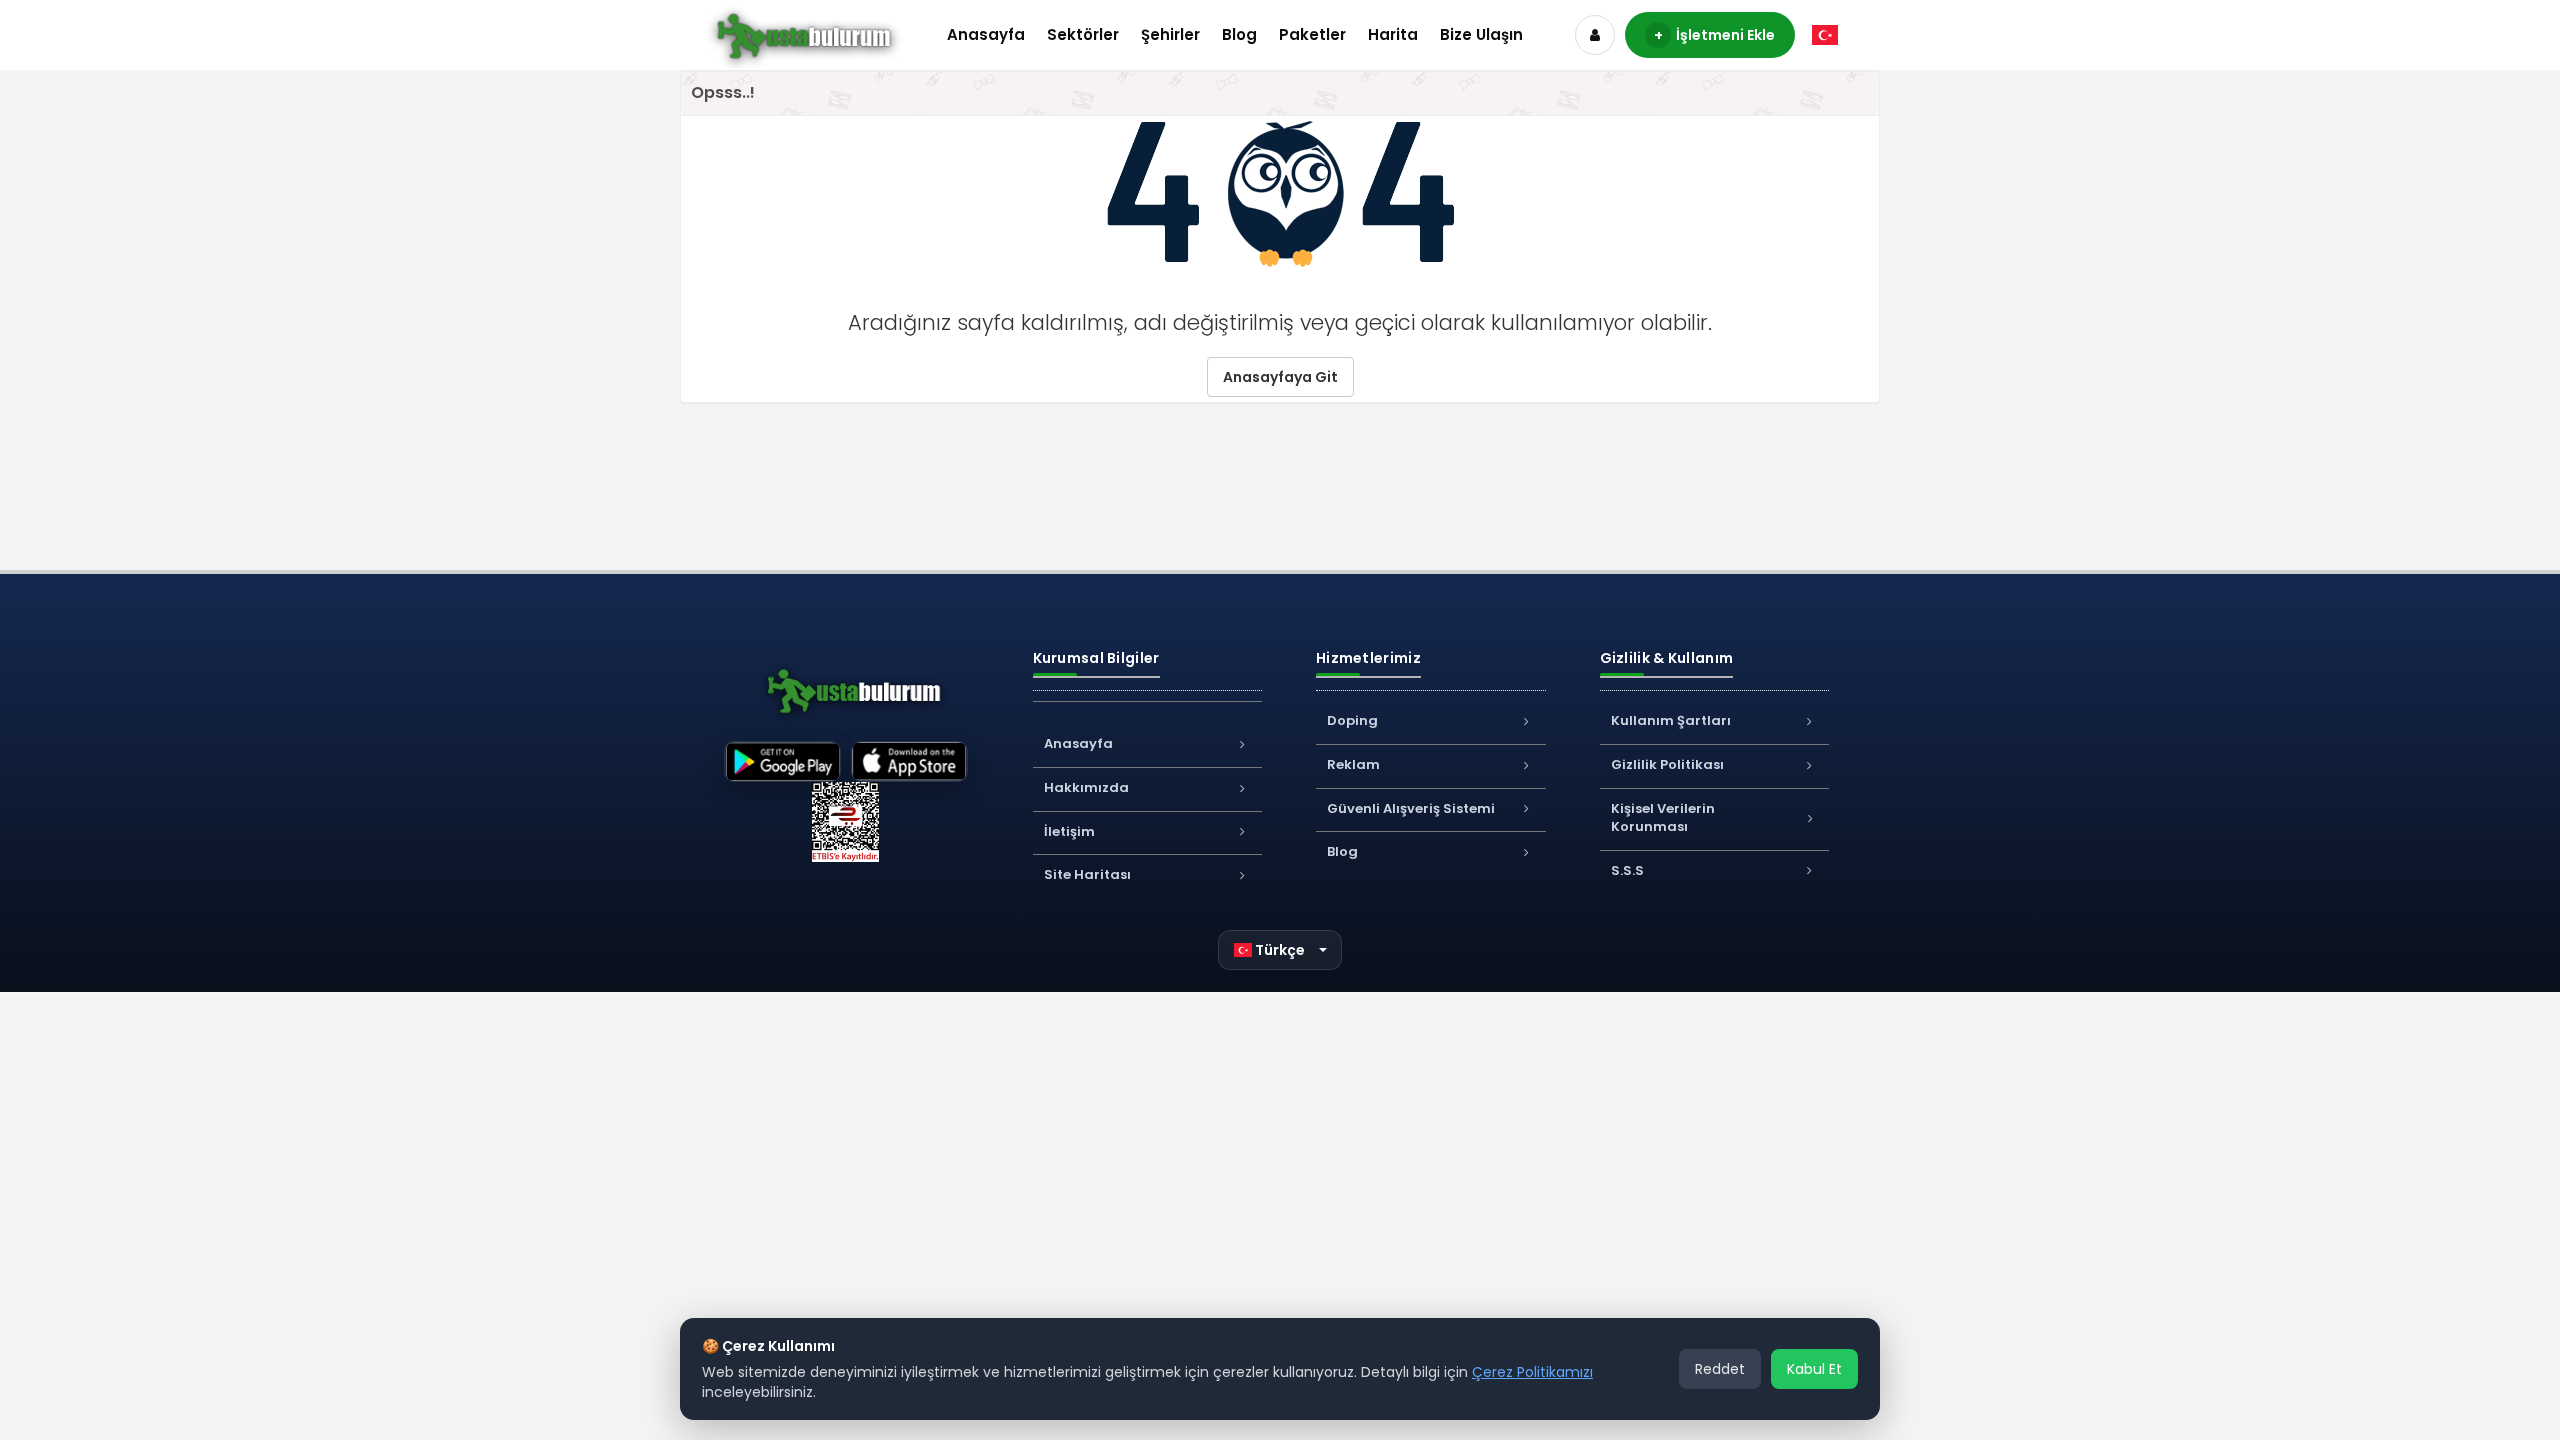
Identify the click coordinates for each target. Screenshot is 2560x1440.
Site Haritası (1087, 874)
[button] (1280, 950)
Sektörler (1083, 34)
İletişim (1069, 831)
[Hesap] (1595, 35)
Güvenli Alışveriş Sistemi (1411, 808)
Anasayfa (986, 34)
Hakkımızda (1086, 787)
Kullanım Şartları (1671, 720)
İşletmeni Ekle (1715, 35)
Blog (1239, 34)
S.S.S (1627, 870)
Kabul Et (1814, 1369)
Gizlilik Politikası (1667, 764)
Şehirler (1170, 34)
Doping (1352, 720)
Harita (1393, 34)
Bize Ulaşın (1481, 34)
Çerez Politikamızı (1532, 1372)
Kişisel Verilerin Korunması (1663, 818)
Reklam (1353, 764)
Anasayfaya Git (1280, 377)
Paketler (1312, 34)
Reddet (1720, 1369)
